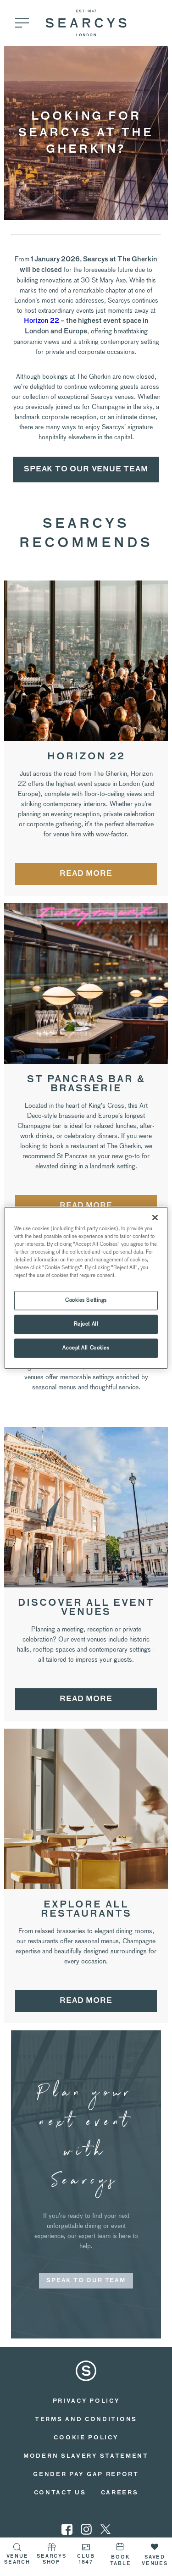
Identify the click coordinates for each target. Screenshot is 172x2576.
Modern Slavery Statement (86, 2456)
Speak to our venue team (86, 470)
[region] (86, 1288)
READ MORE (86, 874)
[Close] (155, 1217)
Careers (120, 2493)
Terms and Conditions (86, 2420)
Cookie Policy (86, 2438)
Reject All (86, 1324)
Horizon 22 (42, 321)
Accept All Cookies (86, 1348)
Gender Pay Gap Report (86, 2475)
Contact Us (60, 2493)
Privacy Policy (86, 2401)
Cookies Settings (86, 1300)
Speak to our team (86, 2281)
